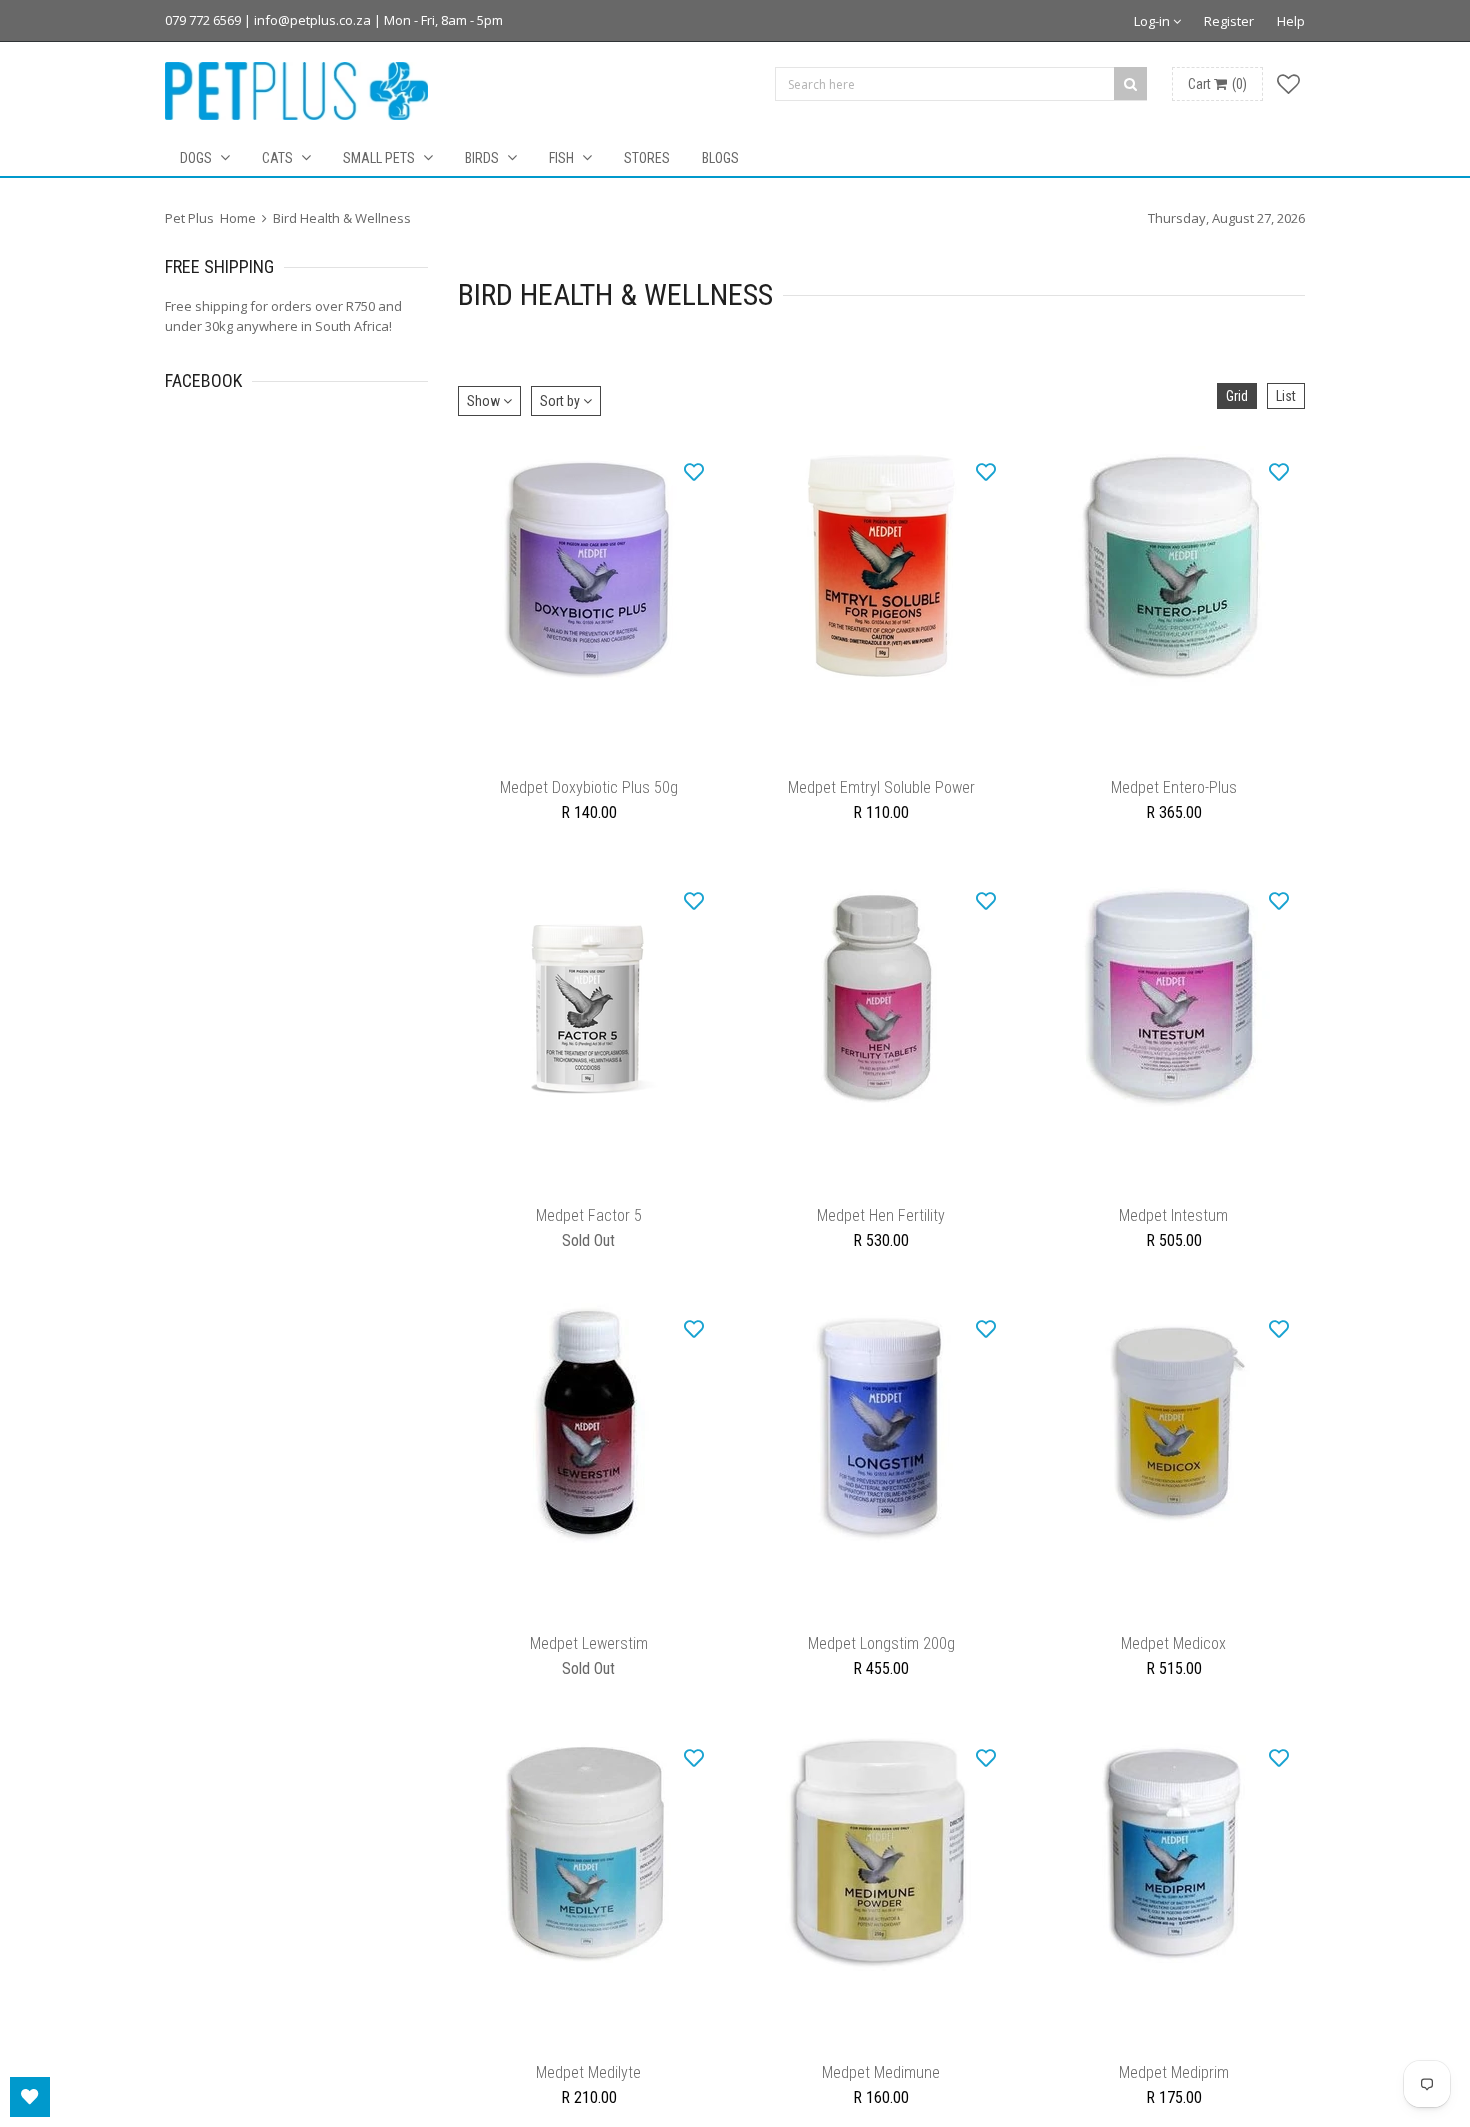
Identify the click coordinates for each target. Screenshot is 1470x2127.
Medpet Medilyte (588, 2112)
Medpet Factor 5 (589, 1235)
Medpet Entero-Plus (1174, 797)
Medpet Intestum (1173, 1235)
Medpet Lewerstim (589, 1673)
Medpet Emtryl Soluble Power (881, 797)
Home (238, 218)
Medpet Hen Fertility (881, 1235)
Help (1291, 21)
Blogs (720, 158)
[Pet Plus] (296, 91)
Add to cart (588, 759)
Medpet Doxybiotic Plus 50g (589, 797)
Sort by (561, 401)
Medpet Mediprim (1174, 2112)
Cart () (1217, 84)
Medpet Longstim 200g (881, 1673)
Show (485, 401)
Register (1229, 21)
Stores (647, 158)
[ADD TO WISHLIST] (694, 471)
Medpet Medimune (881, 2112)
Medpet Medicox (1173, 1673)
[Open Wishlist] (30, 2097)
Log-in (1153, 21)
